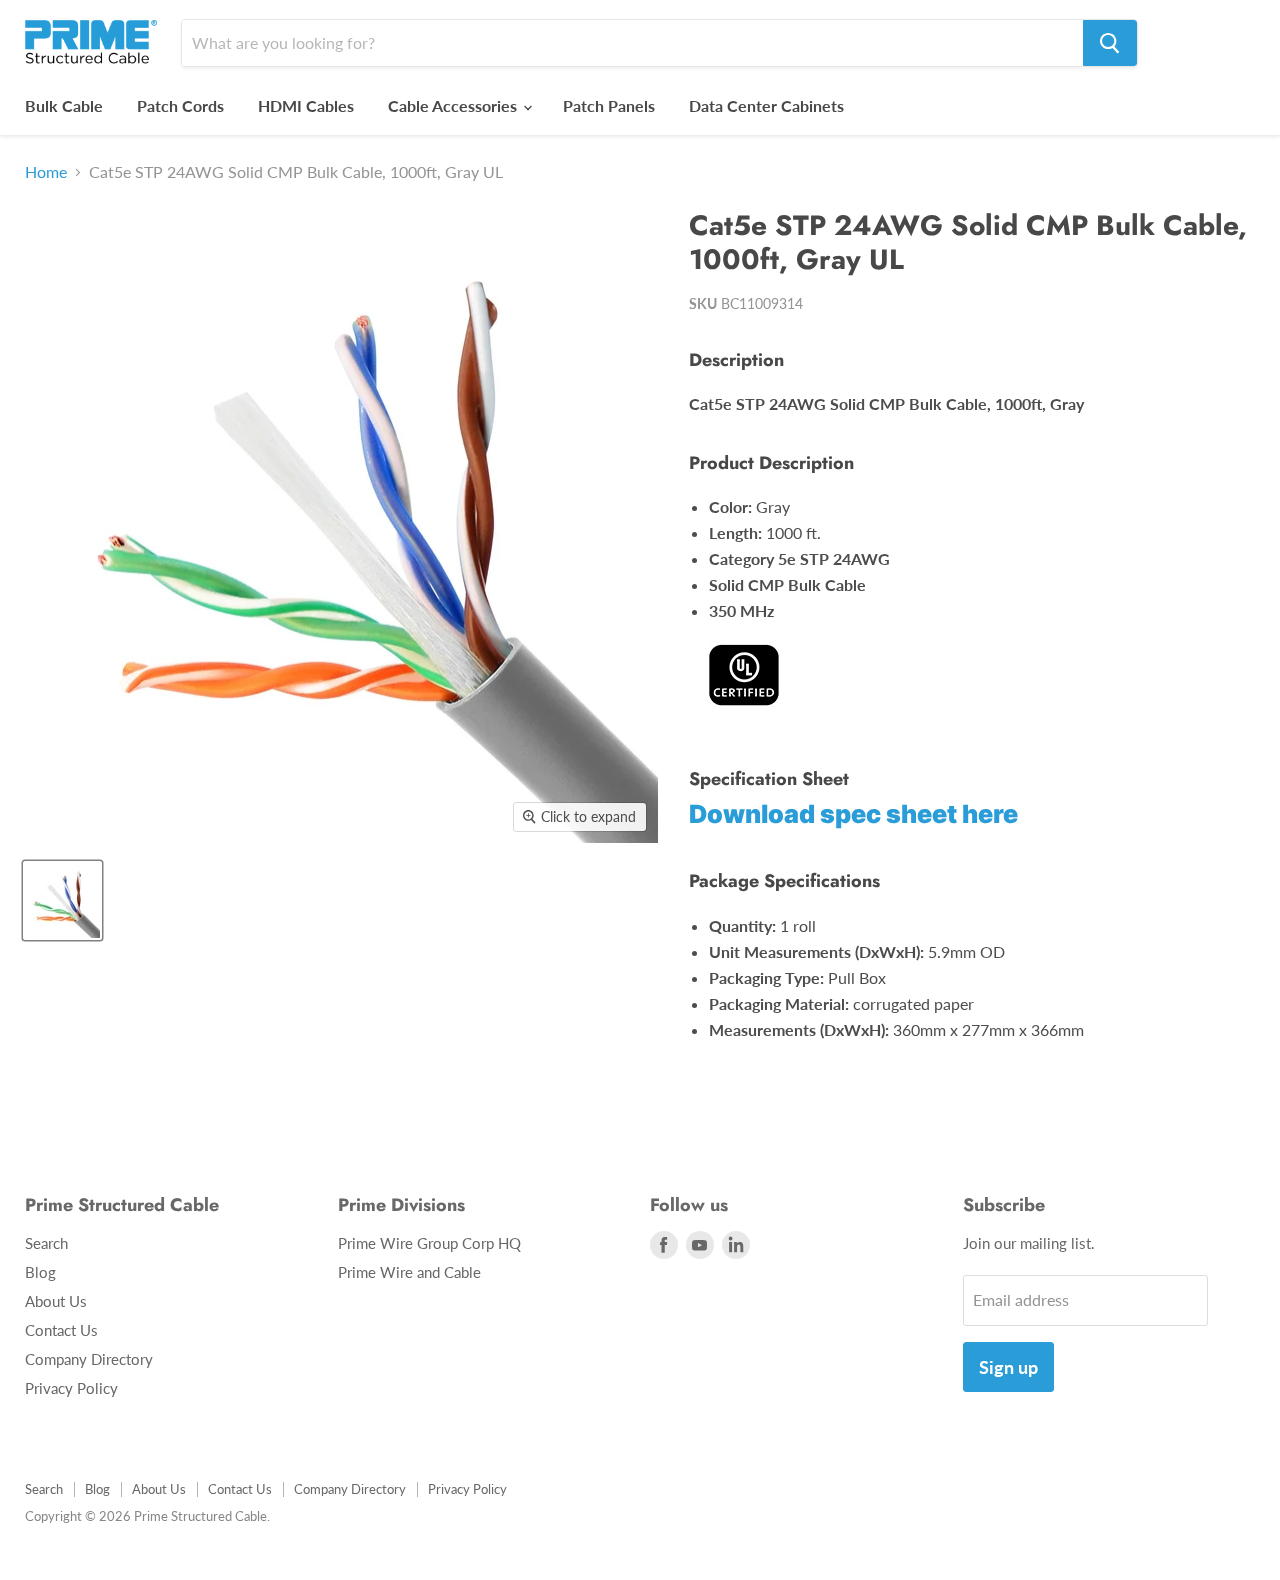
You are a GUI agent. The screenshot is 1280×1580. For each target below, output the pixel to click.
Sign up (1008, 1367)
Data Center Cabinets (766, 105)
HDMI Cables (306, 105)
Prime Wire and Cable (409, 1272)
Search (46, 1243)
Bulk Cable (64, 105)
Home (46, 172)
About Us (56, 1301)
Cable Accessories (454, 105)
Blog (40, 1272)
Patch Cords (180, 105)
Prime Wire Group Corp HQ (429, 1243)
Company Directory (89, 1359)
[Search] (1110, 43)
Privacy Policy (71, 1388)
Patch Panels (609, 105)
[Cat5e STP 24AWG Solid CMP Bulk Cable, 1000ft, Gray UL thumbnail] (62, 900)
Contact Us (61, 1330)
